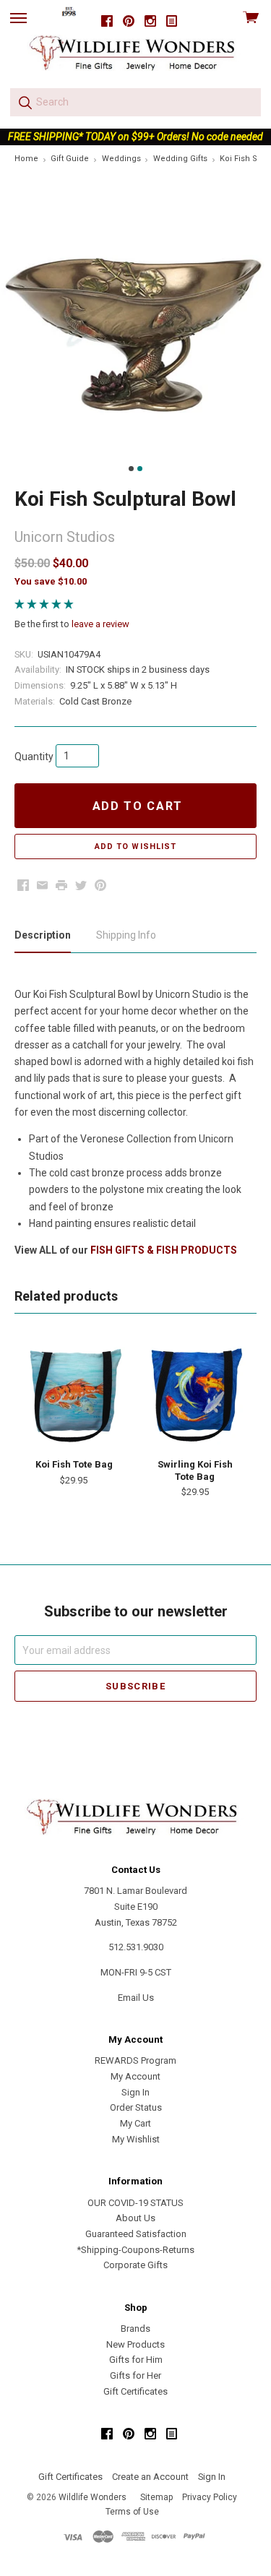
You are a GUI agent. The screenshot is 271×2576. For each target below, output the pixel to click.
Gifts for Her (135, 2375)
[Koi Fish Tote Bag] (74, 1394)
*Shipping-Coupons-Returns (135, 2250)
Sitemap (156, 2497)
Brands (135, 2329)
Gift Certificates (135, 2391)
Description (43, 935)
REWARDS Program (135, 2060)
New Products (135, 2344)
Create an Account (150, 2477)
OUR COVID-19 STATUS (135, 2203)
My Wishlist (136, 2139)
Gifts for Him (136, 2360)
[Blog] (172, 21)
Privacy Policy (210, 2497)
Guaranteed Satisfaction (136, 2234)
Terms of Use (132, 2512)
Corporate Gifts (135, 2265)
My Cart (135, 2123)
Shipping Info (126, 935)
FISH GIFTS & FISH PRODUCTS (164, 1250)
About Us (135, 2218)
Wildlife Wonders (93, 2497)
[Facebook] (107, 21)
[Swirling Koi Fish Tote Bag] (195, 1394)
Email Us (136, 1998)
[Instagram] (150, 21)
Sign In (135, 2092)
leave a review (100, 624)
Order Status (136, 2107)
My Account (135, 2076)
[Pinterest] (129, 21)
